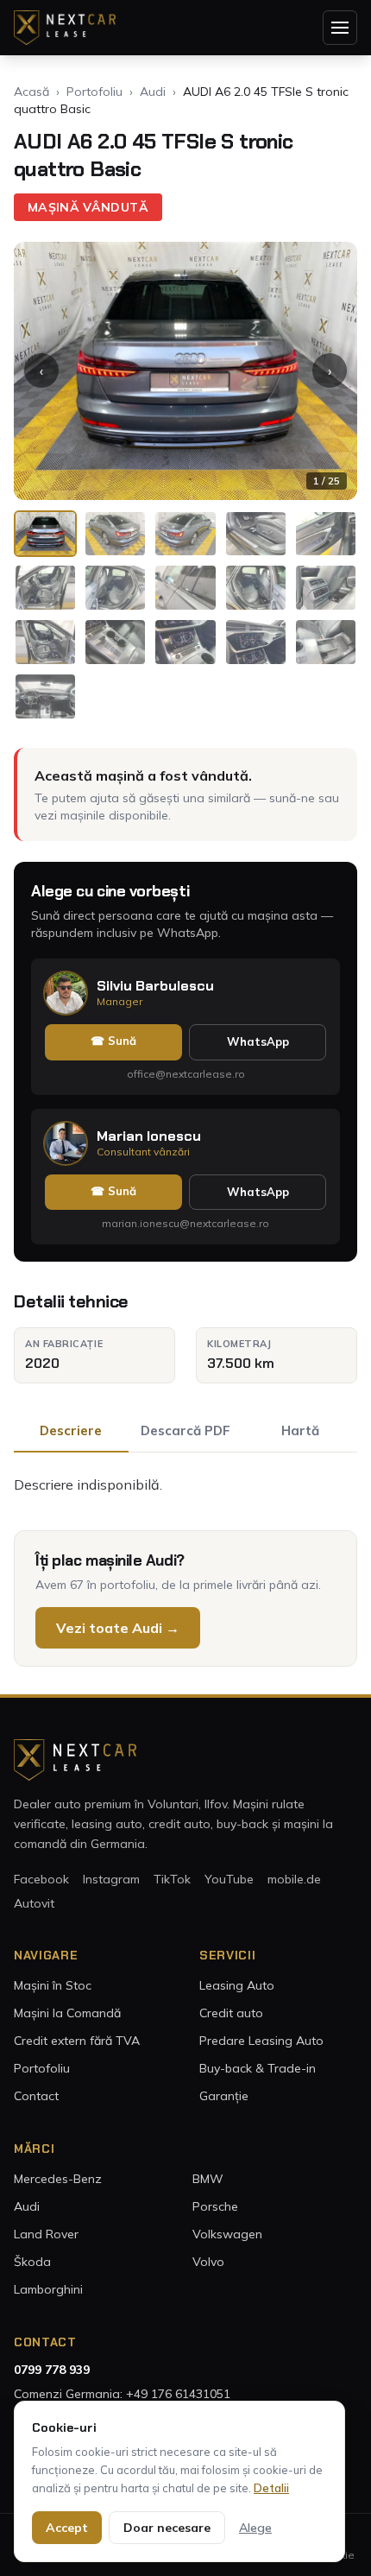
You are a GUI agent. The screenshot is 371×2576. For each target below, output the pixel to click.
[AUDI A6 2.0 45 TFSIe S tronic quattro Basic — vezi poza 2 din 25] (115, 534)
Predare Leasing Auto (261, 2041)
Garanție (224, 2096)
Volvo (208, 2262)
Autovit (34, 1903)
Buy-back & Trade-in (258, 2068)
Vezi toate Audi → (118, 1628)
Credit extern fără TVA (77, 2041)
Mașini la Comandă (67, 2013)
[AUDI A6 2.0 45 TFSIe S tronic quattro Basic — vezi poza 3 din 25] (185, 534)
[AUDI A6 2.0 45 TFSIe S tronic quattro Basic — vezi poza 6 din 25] (45, 588)
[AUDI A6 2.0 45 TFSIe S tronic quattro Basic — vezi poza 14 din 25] (256, 642)
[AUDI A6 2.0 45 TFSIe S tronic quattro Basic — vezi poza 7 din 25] (115, 588)
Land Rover (46, 2234)
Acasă (31, 92)
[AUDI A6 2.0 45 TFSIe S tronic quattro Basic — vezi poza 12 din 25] (115, 642)
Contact (36, 2096)
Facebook (41, 1879)
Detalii (271, 2488)
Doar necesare (167, 2528)
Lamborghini (48, 2289)
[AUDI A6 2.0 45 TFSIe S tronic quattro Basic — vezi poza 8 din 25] (185, 588)
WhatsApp (258, 1041)
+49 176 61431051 (178, 2394)
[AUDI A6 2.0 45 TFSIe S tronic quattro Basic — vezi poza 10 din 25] (326, 588)
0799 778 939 (52, 2370)
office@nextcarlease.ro (186, 1074)
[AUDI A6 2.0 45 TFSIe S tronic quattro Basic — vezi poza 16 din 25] (45, 696)
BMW (208, 2179)
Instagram (111, 1879)
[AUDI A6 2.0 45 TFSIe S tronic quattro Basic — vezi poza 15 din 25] (326, 642)
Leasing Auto (237, 1985)
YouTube (229, 1879)
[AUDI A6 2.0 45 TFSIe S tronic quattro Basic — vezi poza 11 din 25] (45, 642)
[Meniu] (340, 28)
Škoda (32, 2262)
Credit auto (231, 2013)
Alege (255, 2528)
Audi (153, 92)
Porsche (215, 2206)
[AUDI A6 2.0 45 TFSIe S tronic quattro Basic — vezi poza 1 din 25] (45, 534)
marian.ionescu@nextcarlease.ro (185, 1223)
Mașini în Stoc (53, 1985)
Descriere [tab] (71, 1430)
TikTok (172, 1879)
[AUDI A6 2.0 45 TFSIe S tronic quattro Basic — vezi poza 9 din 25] (256, 588)
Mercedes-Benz (58, 2179)
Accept (67, 2528)
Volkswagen (227, 2234)
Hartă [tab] (300, 1430)
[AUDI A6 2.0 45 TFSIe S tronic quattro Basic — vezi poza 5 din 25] (326, 534)
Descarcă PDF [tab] (185, 1430)
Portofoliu (94, 92)
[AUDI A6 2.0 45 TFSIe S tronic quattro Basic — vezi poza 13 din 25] (185, 642)
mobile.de (294, 1879)
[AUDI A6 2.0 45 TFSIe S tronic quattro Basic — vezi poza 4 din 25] (256, 534)
